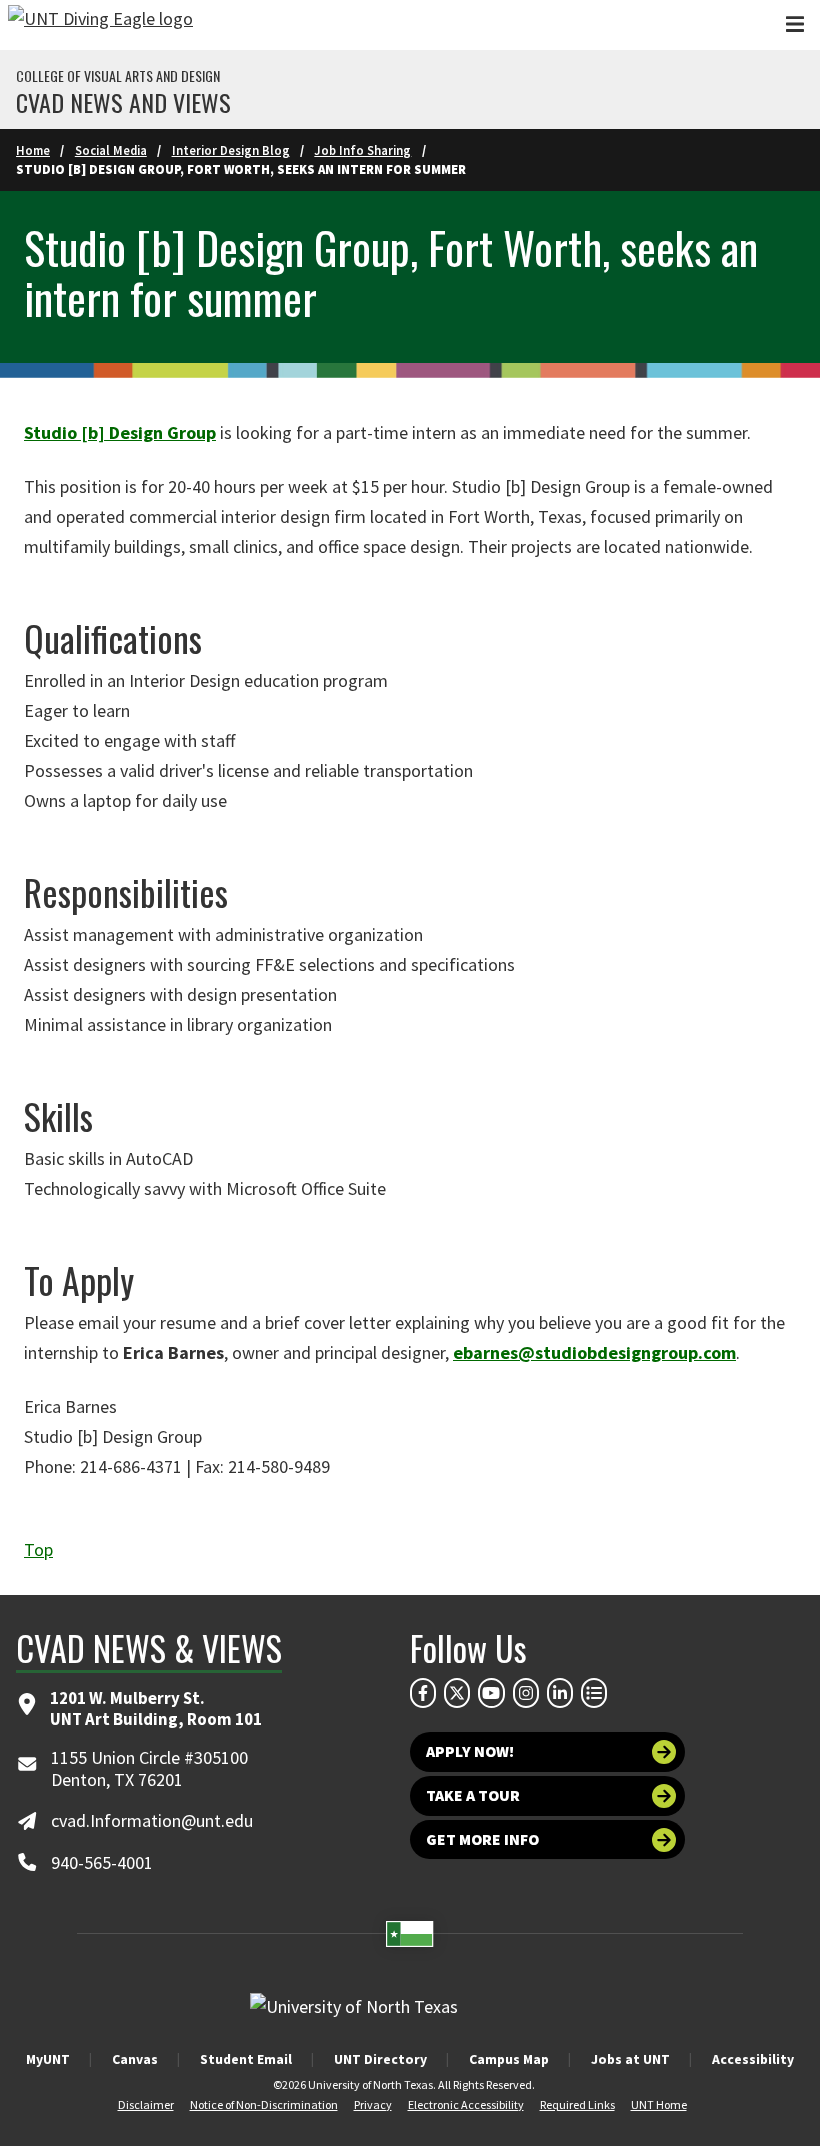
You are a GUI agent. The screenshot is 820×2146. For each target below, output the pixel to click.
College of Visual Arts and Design (118, 76)
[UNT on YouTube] (491, 1693)
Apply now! (470, 1751)
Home (33, 150)
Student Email (246, 2059)
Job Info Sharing (362, 150)
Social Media (111, 150)
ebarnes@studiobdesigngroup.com (594, 1352)
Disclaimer (146, 2104)
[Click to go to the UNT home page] (100, 25)
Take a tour (473, 1795)
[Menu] (795, 24)
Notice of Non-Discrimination (264, 2104)
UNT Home (659, 2104)
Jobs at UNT (630, 2059)
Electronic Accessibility (466, 2104)
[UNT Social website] (594, 1693)
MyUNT (48, 2059)
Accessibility (753, 2059)
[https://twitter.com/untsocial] (457, 1693)
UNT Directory (380, 2059)
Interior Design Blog (231, 150)
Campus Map (509, 2059)
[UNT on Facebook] (423, 1693)
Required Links (577, 2104)
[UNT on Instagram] (526, 1693)
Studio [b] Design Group (120, 432)
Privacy (373, 2104)
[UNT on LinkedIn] (560, 1693)
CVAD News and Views (123, 102)
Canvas (135, 2059)
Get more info (482, 1839)
